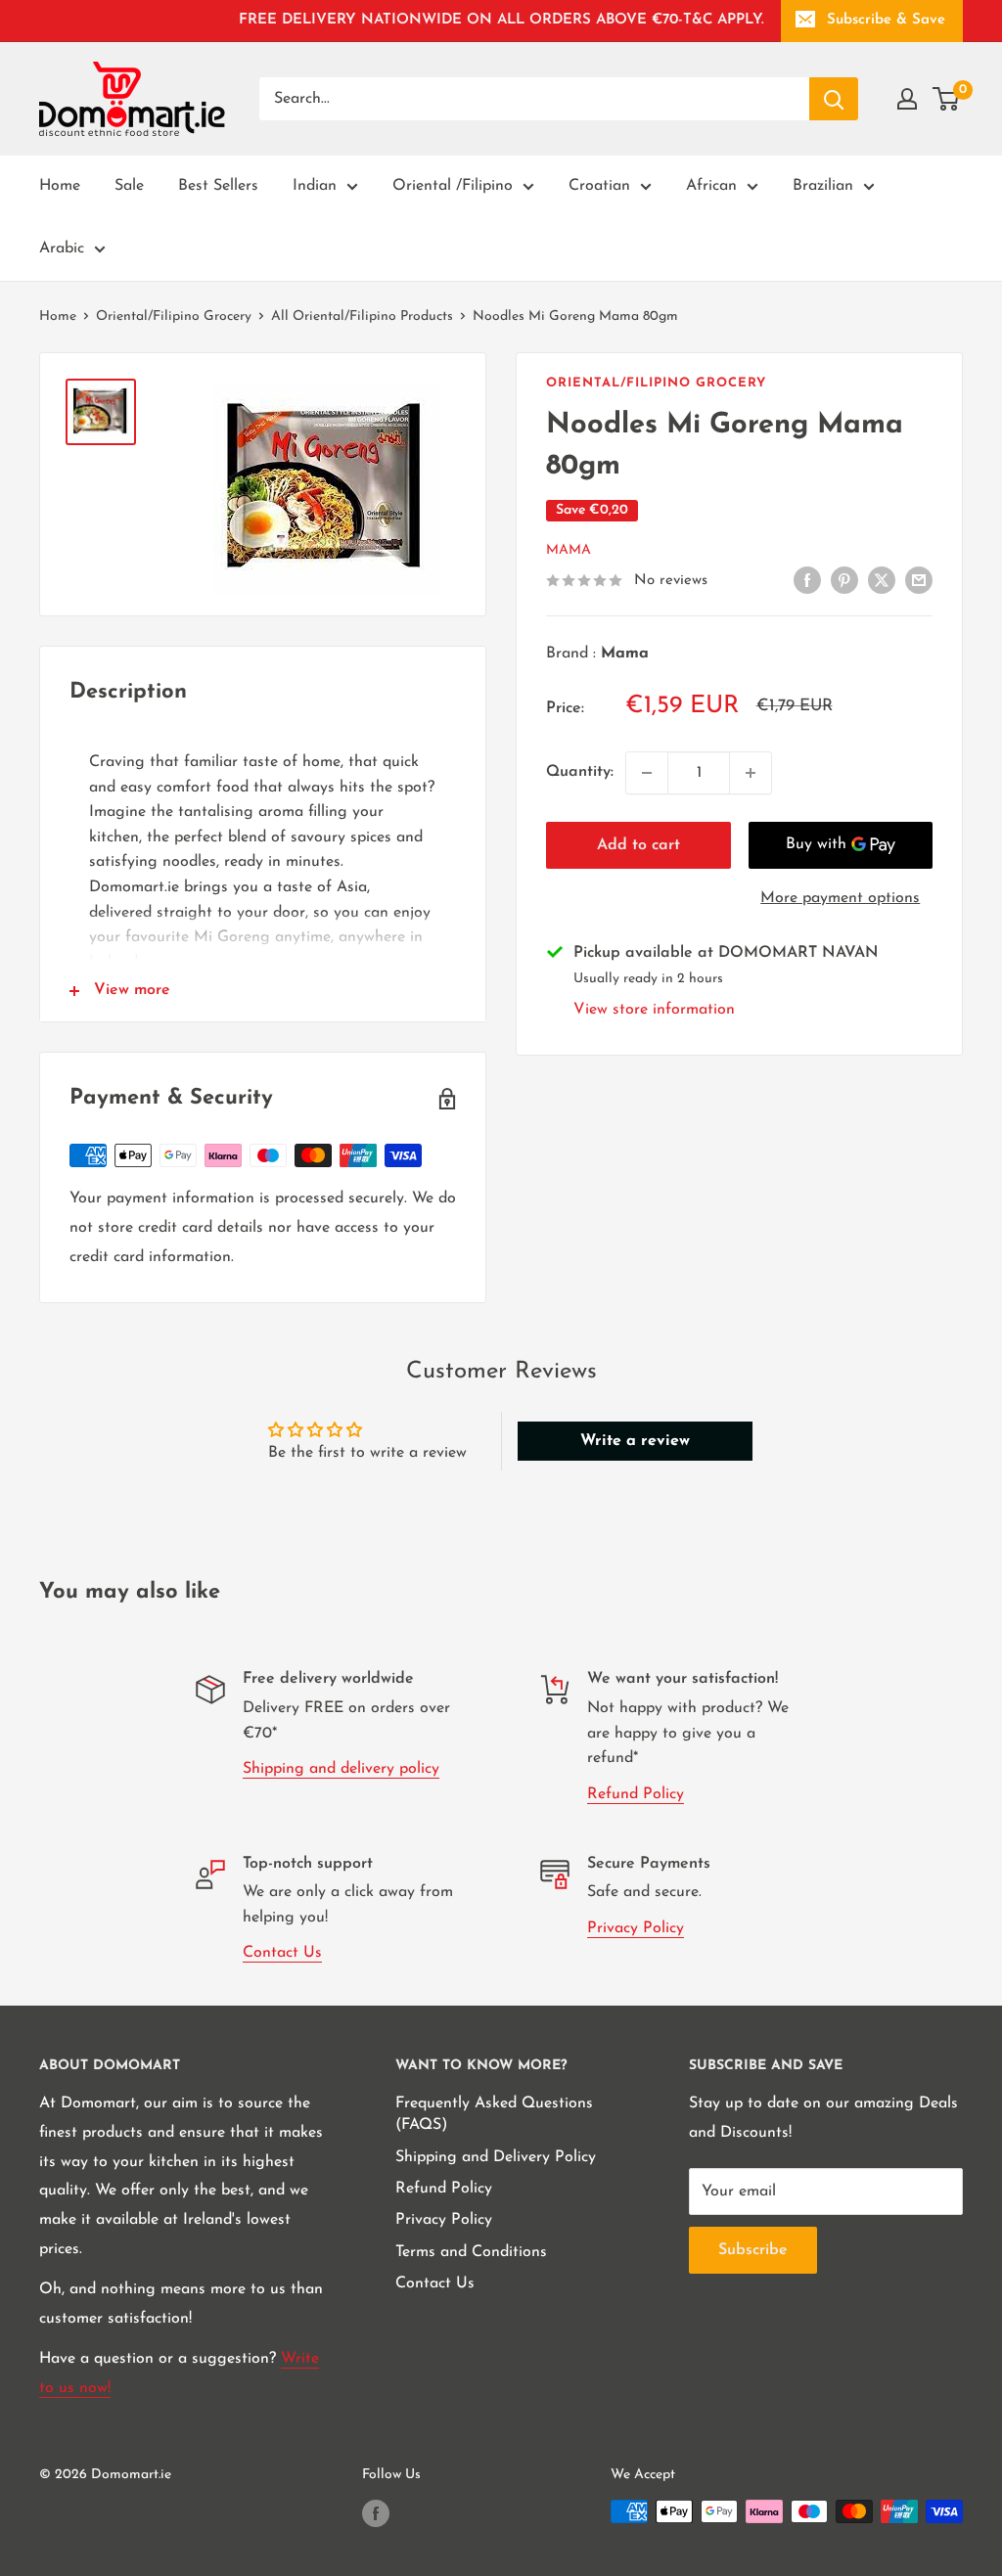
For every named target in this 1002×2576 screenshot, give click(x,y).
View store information (654, 1010)
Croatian (599, 186)
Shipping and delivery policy (341, 1769)
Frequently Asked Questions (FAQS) (494, 2114)
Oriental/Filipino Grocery (174, 316)
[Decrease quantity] (647, 773)
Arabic (62, 249)
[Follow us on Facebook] (376, 2513)
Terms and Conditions (471, 2252)
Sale (129, 186)
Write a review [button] (635, 1441)
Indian (315, 186)
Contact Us (282, 1953)
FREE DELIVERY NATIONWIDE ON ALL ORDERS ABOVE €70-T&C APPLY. (501, 20)
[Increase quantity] (751, 773)
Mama (569, 550)
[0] (947, 99)
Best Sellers (218, 186)
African (711, 186)
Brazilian (823, 186)
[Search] (834, 99)
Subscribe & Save (886, 20)
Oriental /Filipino (453, 186)
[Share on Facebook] (807, 580)
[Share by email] (919, 580)
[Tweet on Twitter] (882, 580)
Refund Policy (636, 1794)
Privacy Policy (636, 1928)
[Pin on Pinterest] (844, 580)
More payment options (840, 898)
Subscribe (753, 2250)
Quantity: (580, 772)
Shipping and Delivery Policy (496, 2157)
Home (60, 186)
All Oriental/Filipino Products (362, 316)
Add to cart (638, 845)
